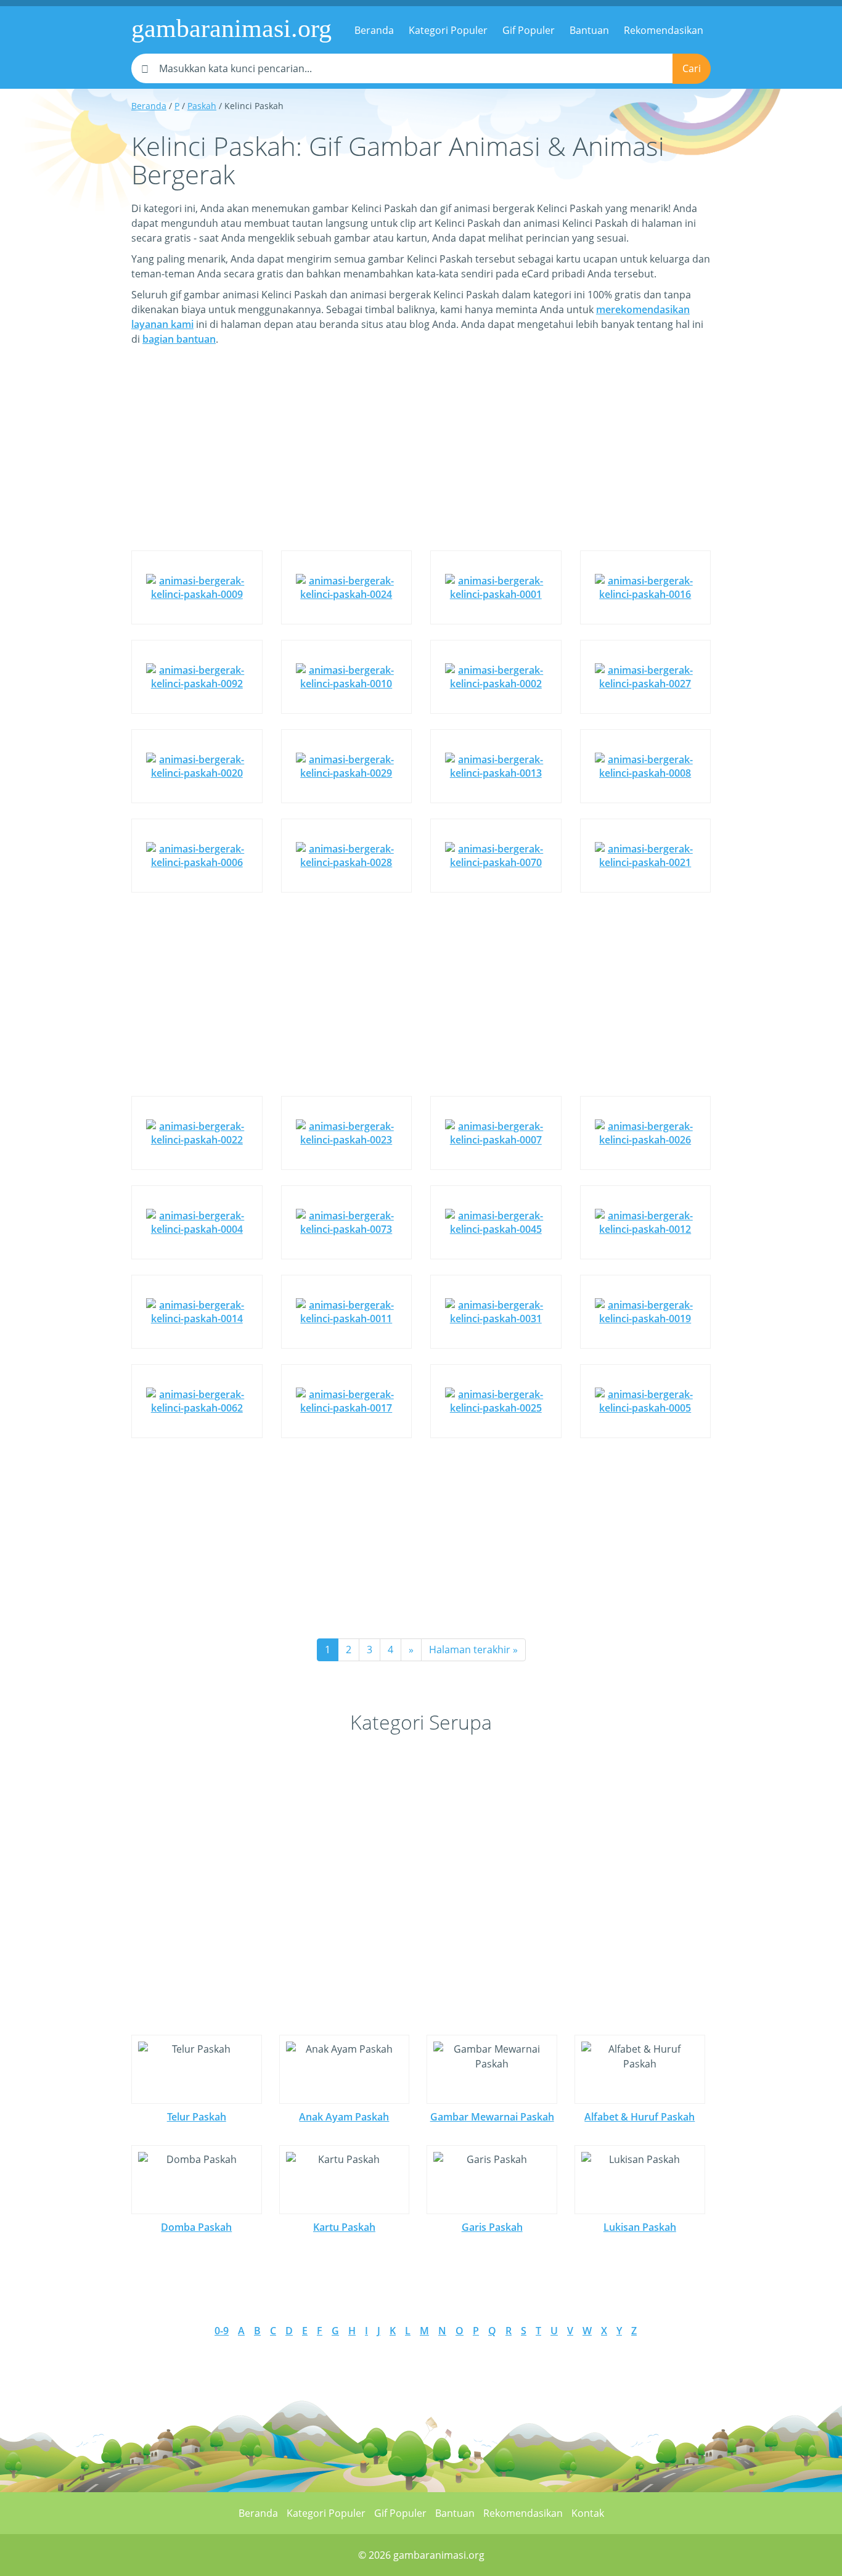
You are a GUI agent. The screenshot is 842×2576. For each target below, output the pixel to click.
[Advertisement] (421, 457)
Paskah (202, 106)
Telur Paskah (197, 2117)
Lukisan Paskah (640, 2227)
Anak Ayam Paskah (344, 2117)
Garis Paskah (492, 2227)
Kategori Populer (448, 30)
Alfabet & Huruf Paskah (640, 2117)
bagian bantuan (179, 339)
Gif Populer (529, 30)
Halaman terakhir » (473, 1650)
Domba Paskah (196, 2227)
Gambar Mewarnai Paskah (492, 2117)
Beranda (374, 30)
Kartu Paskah (344, 2227)
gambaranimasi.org (231, 28)
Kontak (588, 2513)
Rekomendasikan (664, 30)
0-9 (222, 2331)
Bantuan (589, 30)
